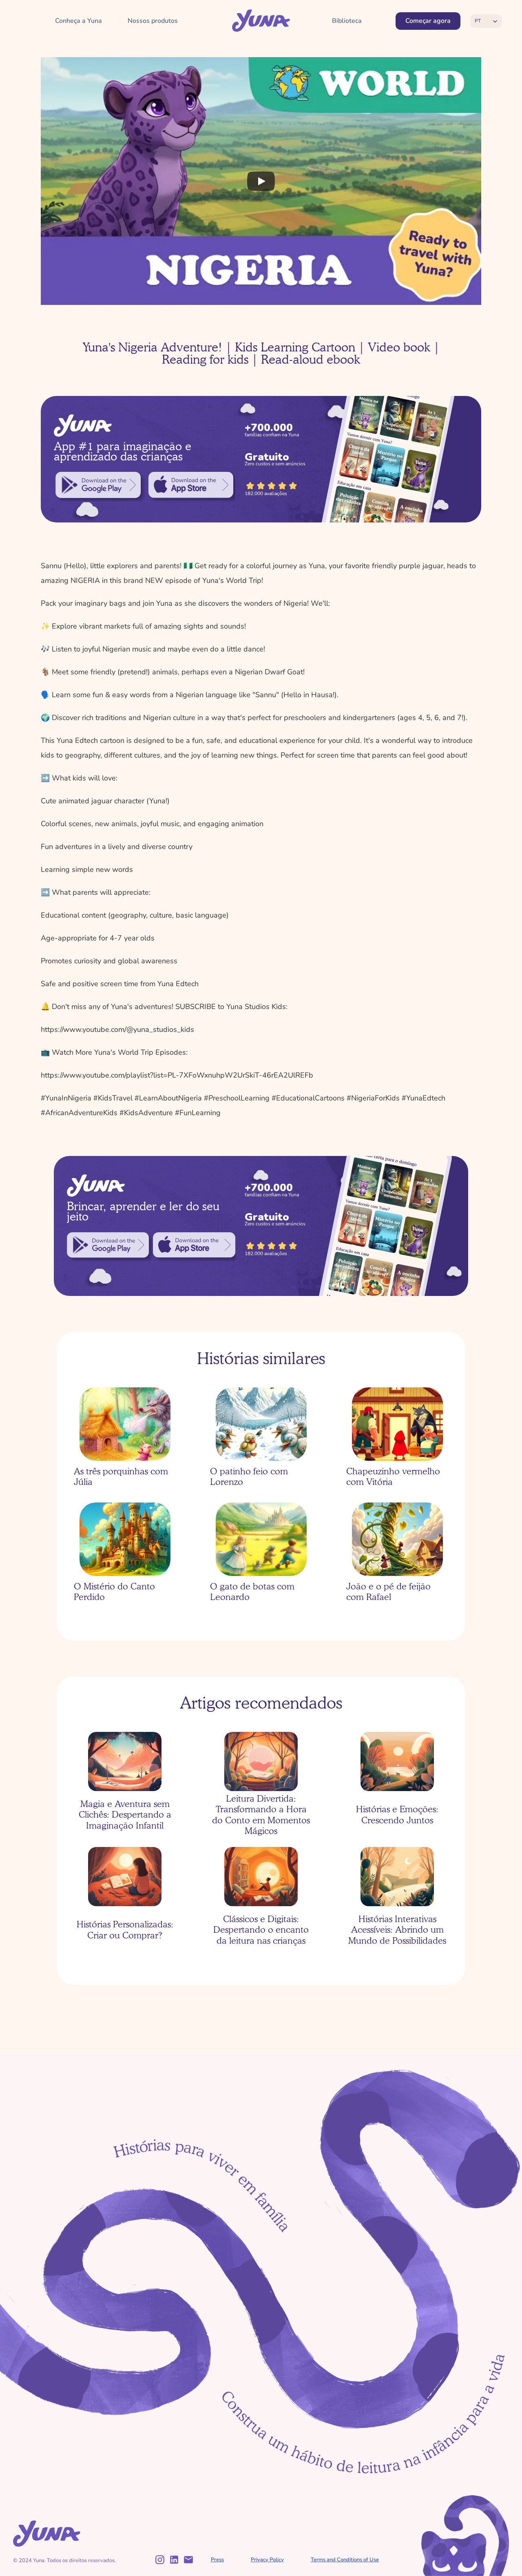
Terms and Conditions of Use (345, 2560)
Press (217, 2560)
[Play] (261, 181)
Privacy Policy (267, 2560)
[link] (98, 485)
